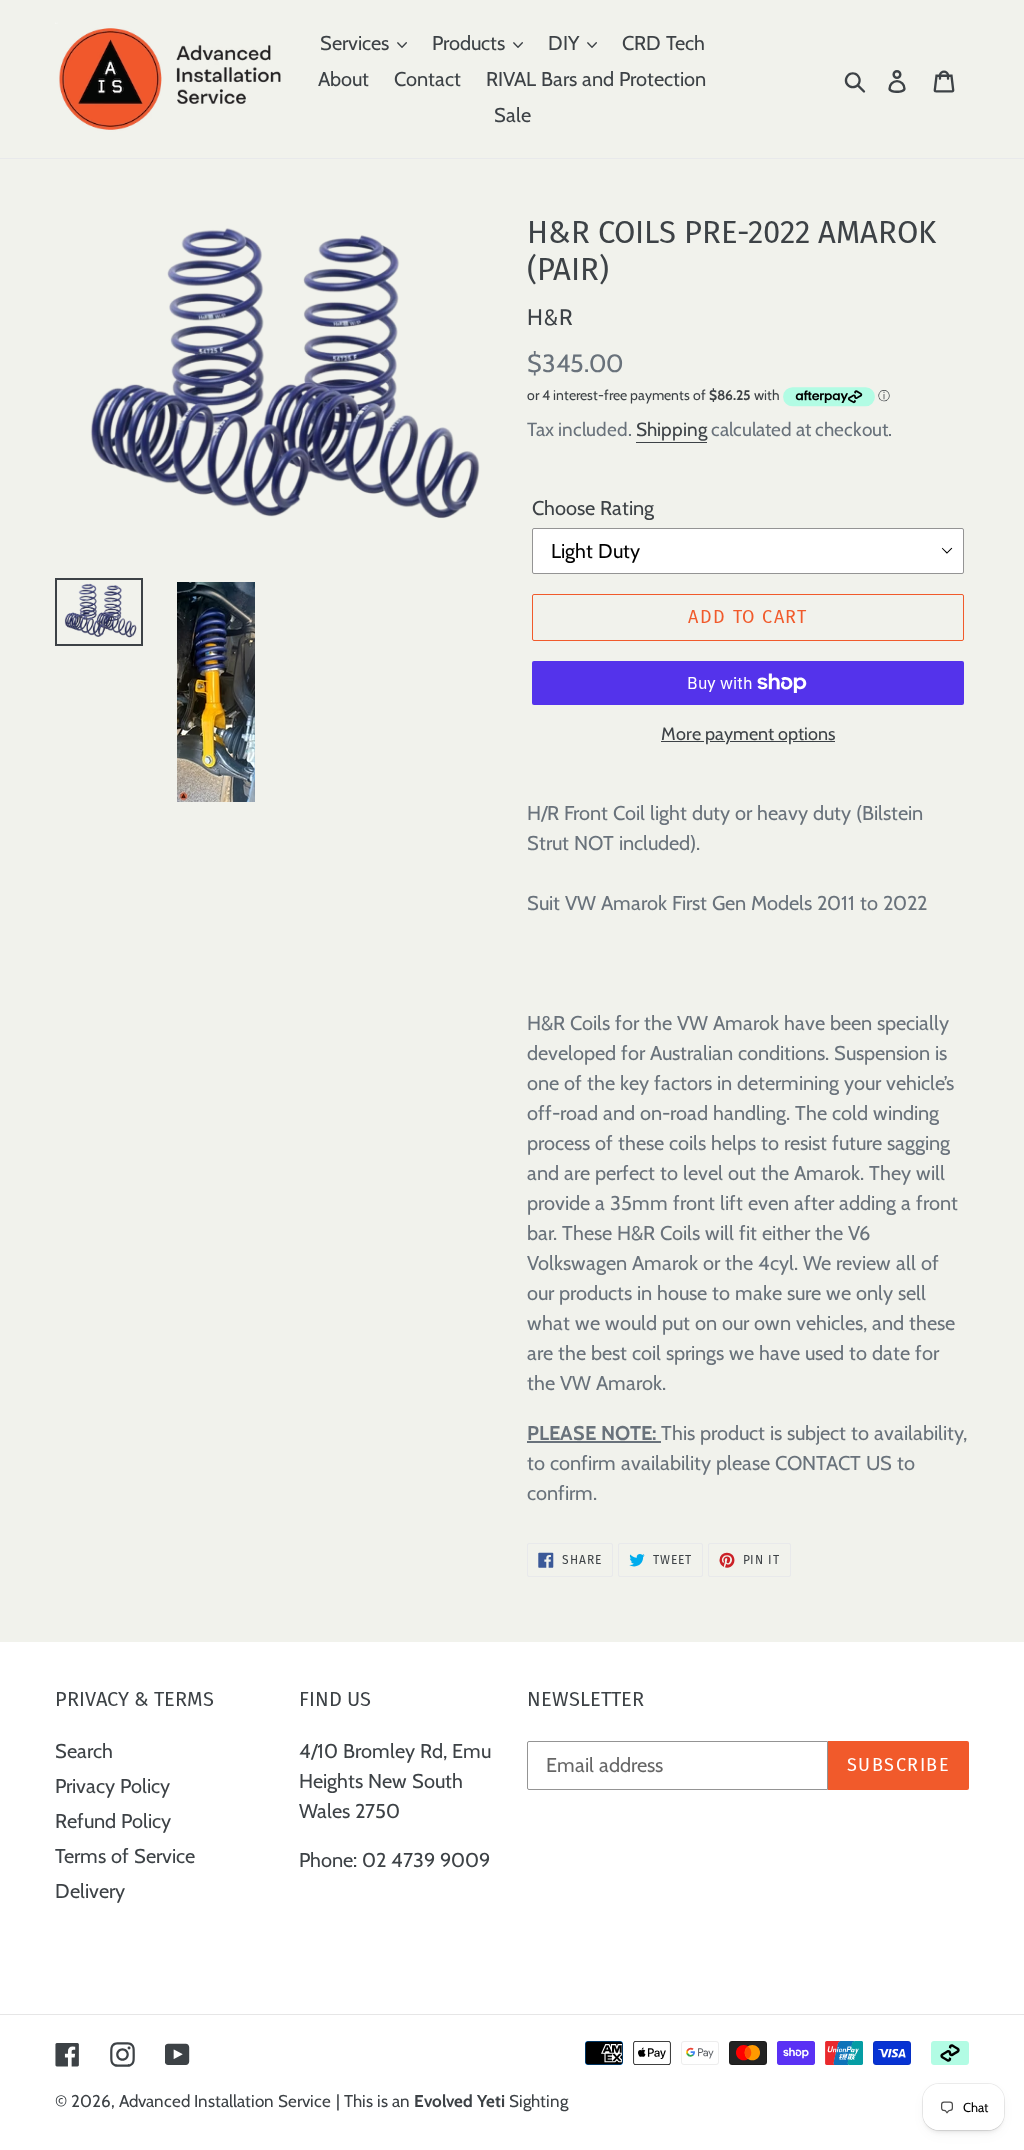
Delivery (90, 1891)
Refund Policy (113, 1821)
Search (84, 1751)
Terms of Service (125, 1856)
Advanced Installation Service (225, 2101)
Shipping (671, 429)
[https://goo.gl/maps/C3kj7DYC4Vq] (301, 1909)
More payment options (748, 734)
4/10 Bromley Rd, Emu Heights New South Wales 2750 (395, 1781)
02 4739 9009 (426, 1860)
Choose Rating (593, 508)
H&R (550, 317)
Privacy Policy (112, 1786)
